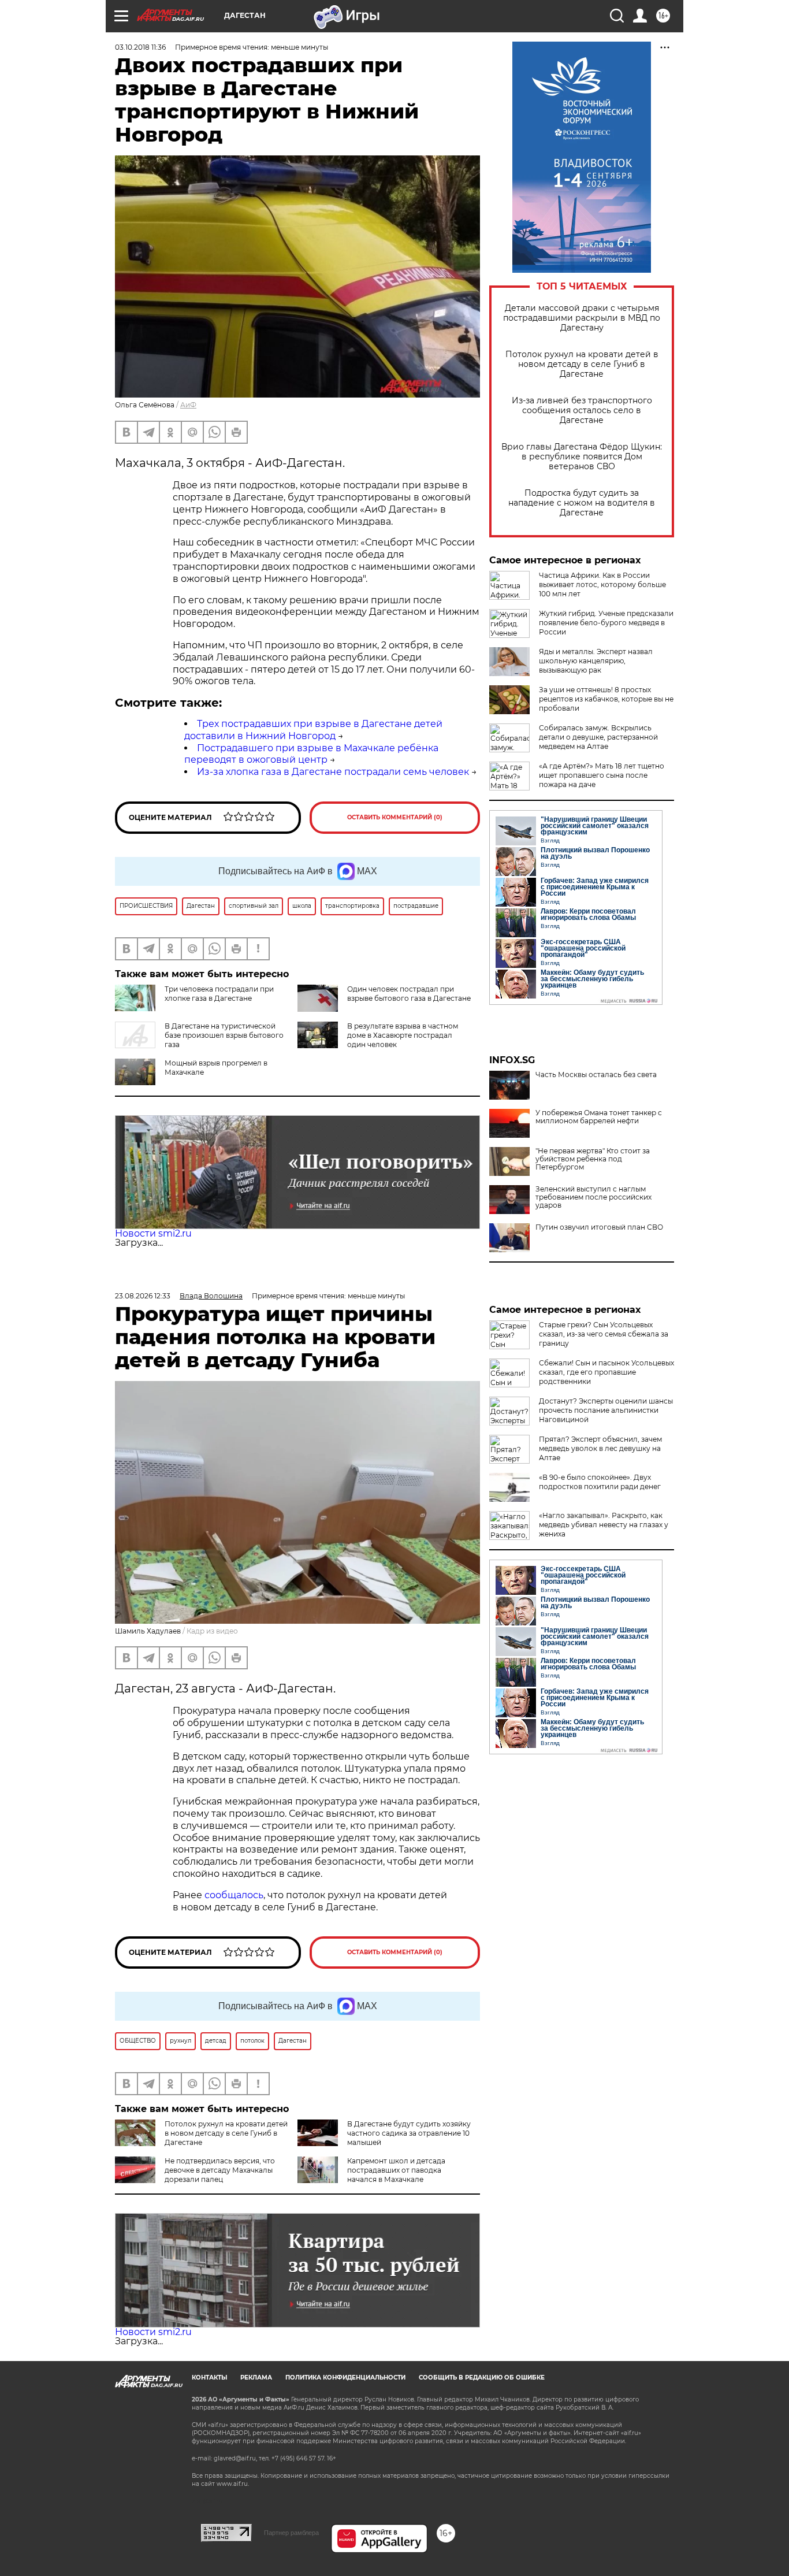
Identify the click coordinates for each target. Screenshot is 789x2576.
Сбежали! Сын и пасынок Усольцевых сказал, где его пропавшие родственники (606, 1372)
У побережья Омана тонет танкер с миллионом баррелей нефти (599, 1117)
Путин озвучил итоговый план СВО (599, 1227)
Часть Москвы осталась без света (596, 1075)
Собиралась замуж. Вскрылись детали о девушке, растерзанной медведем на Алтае (598, 737)
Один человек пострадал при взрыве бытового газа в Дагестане (409, 994)
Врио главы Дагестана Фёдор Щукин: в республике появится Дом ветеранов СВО (582, 457)
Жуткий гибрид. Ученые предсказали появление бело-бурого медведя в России (606, 623)
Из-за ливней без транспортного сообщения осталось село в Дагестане (582, 411)
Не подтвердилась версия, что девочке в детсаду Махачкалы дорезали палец (220, 2170)
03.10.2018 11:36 (140, 47)
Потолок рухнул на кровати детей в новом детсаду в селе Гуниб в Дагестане (582, 364)
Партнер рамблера (291, 2533)
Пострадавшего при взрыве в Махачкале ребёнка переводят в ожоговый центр (311, 754)
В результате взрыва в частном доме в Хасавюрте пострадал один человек (403, 1035)
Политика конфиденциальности (345, 2378)
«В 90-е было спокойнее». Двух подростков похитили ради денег (600, 1482)
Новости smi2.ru (153, 1233)
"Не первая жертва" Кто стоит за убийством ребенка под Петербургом (593, 1159)
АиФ (188, 405)
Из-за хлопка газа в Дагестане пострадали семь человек (333, 772)
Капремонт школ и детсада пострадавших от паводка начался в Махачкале (396, 2170)
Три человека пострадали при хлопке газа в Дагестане (219, 994)
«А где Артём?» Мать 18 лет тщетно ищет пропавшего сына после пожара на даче (602, 775)
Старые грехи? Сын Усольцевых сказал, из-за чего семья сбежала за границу (604, 1334)
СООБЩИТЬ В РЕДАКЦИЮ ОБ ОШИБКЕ (482, 2378)
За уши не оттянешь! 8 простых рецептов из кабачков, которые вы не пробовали (606, 699)
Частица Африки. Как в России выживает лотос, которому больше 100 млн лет (602, 584)
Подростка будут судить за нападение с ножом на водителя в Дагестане (582, 503)
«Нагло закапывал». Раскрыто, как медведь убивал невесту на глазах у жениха (604, 1525)
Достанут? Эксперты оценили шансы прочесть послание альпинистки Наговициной (606, 1410)
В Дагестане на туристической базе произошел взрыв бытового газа (224, 1035)
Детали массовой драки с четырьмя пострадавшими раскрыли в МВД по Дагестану (582, 318)
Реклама (256, 2378)
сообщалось (234, 1895)
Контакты (209, 2378)
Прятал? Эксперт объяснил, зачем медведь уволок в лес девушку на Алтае (600, 1448)
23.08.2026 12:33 (143, 1296)
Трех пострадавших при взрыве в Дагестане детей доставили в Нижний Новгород (313, 730)
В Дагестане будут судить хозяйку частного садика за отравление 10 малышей (409, 2133)
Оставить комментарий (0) (395, 817)
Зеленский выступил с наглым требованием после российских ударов (593, 1197)
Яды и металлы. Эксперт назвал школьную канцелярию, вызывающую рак (596, 661)
